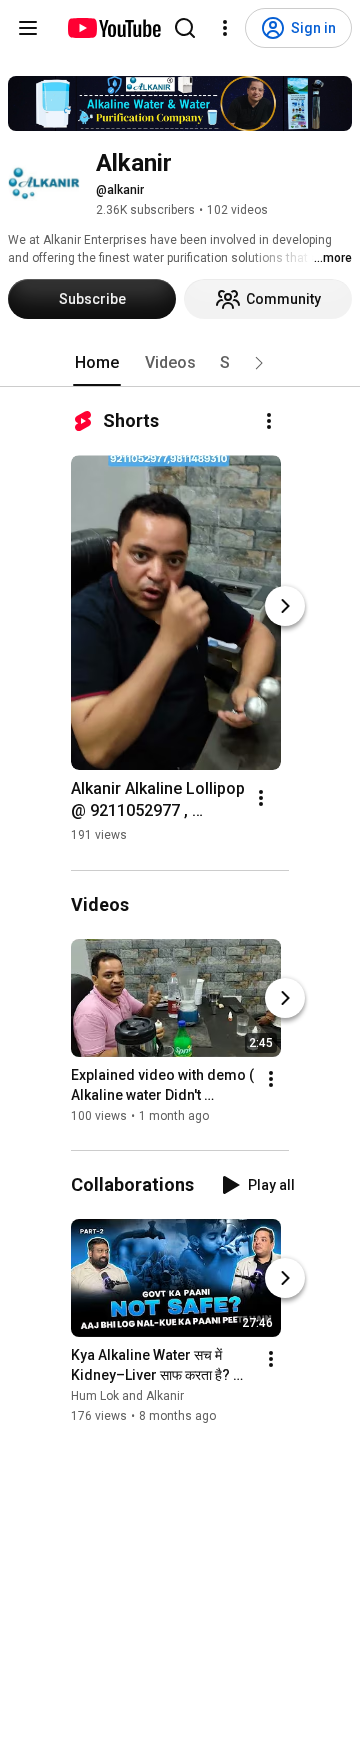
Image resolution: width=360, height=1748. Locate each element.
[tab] (97, 363)
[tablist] (180, 363)
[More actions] (269, 421)
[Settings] (225, 28)
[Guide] (28, 28)
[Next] (285, 606)
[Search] (185, 28)
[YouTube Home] (113, 28)
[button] (259, 363)
